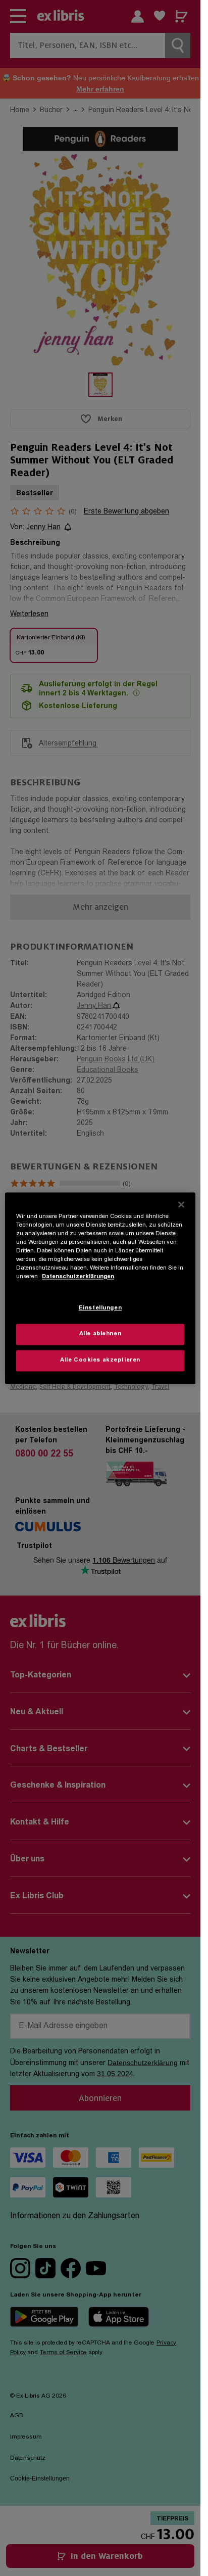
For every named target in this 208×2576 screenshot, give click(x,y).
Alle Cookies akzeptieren (100, 1360)
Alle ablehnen (100, 1334)
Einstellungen (100, 1308)
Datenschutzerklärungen (78, 1277)
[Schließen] (181, 1204)
